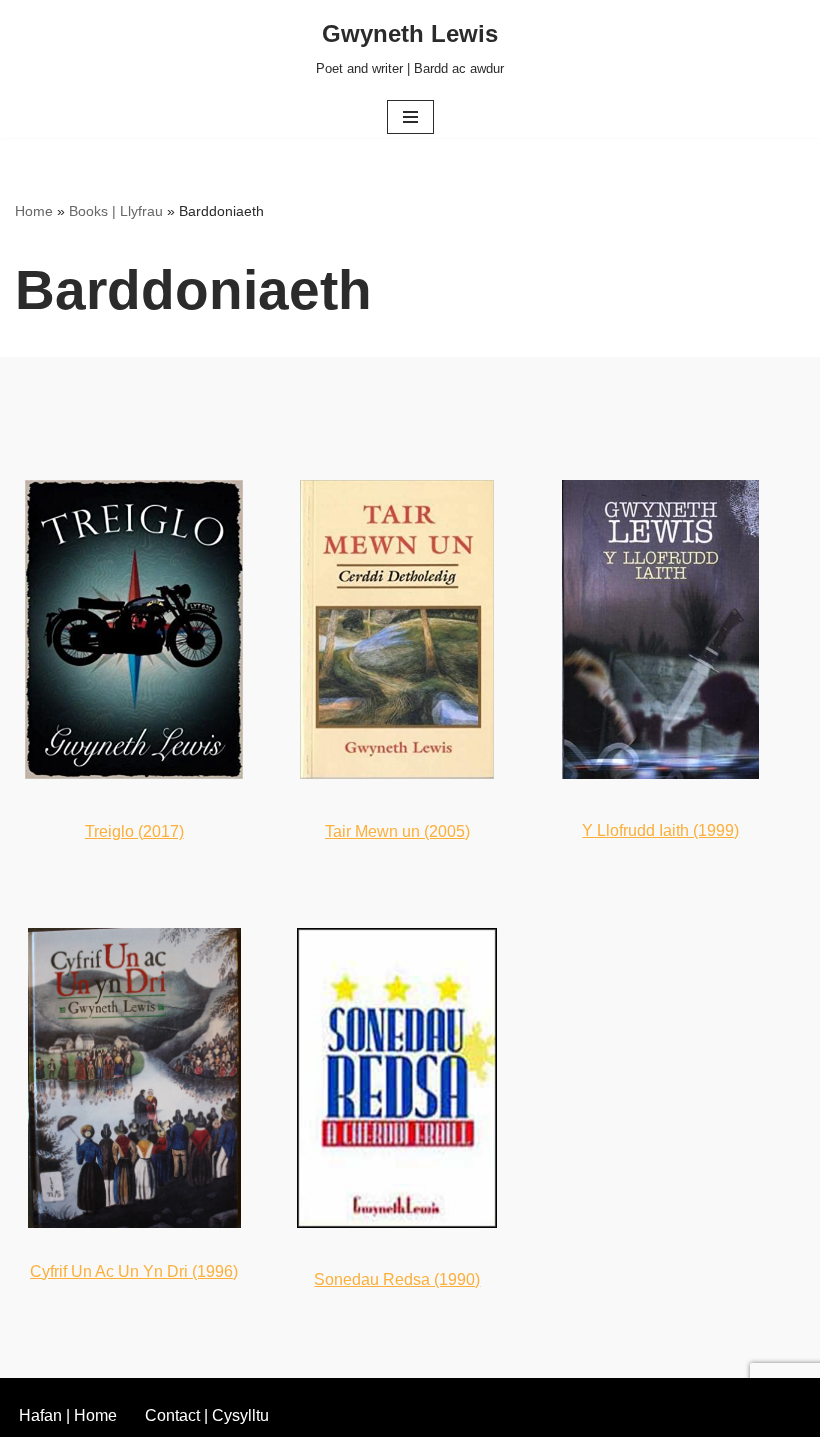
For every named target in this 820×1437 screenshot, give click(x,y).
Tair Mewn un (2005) (397, 831)
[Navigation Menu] (410, 117)
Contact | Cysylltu (207, 1415)
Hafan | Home (68, 1415)
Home (34, 211)
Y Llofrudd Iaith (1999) (660, 830)
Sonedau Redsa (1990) (397, 1279)
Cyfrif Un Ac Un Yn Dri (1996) (134, 1271)
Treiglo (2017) (134, 831)
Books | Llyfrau (116, 211)
